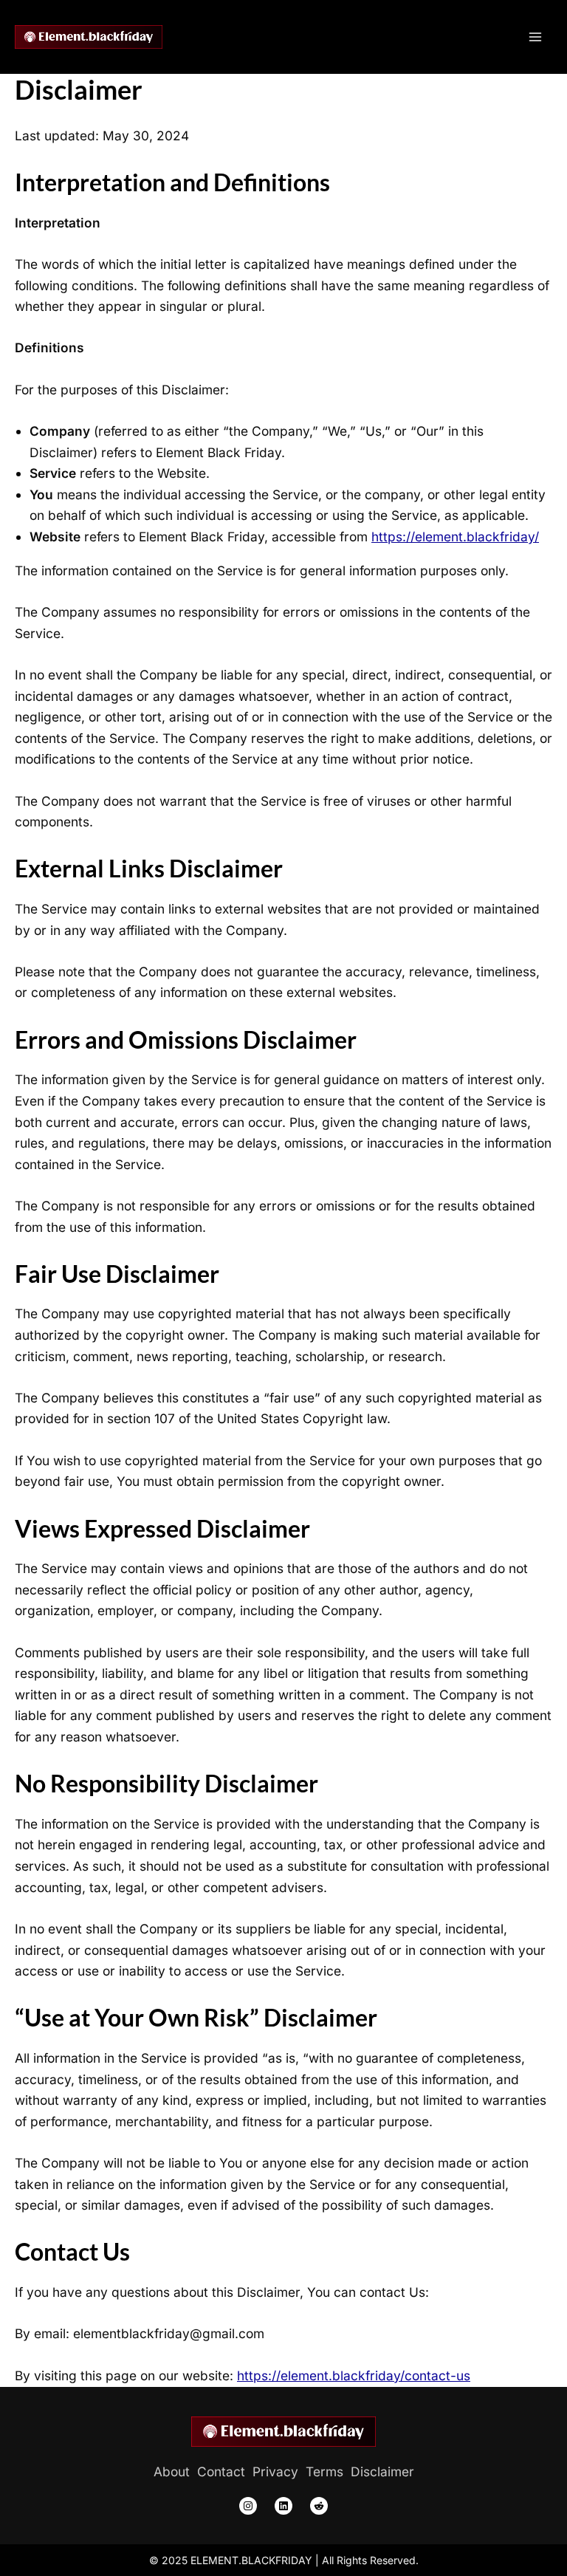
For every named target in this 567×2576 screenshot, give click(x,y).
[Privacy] (275, 2471)
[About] (172, 2471)
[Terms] (324, 2471)
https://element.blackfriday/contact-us (354, 2375)
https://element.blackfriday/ (455, 537)
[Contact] (221, 2471)
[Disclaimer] (382, 2471)
